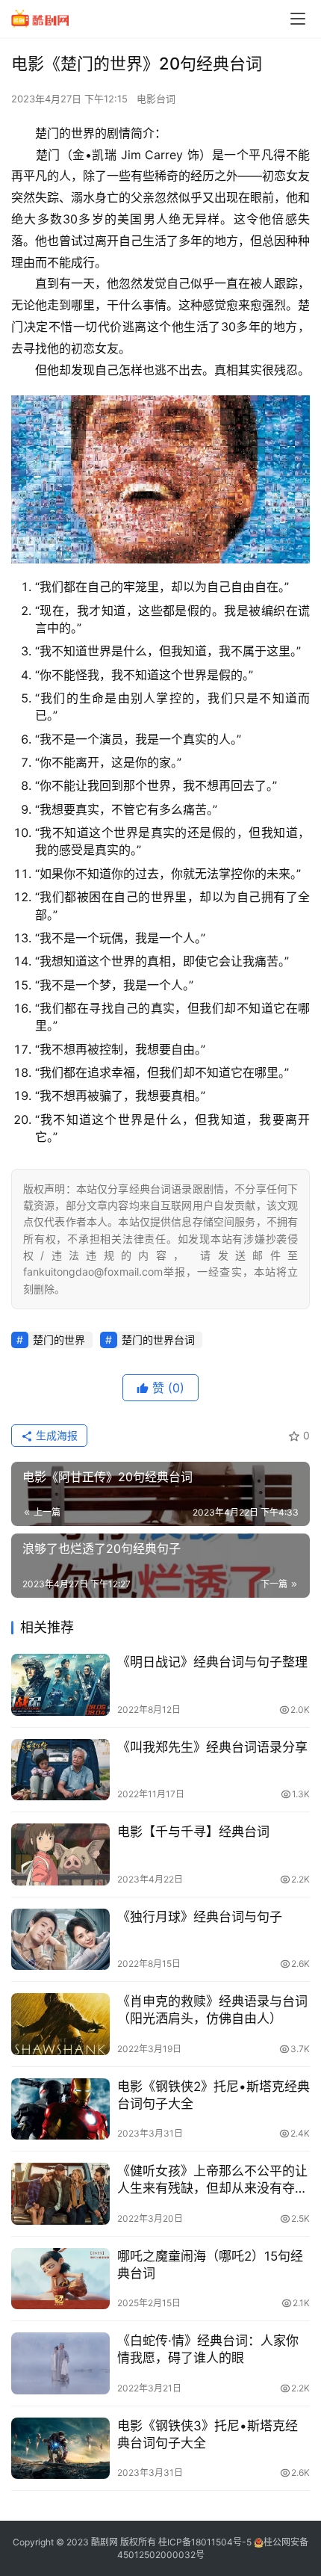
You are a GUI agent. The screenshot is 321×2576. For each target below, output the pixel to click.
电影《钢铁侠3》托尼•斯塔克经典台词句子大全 (208, 2434)
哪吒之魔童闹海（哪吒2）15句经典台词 (210, 2265)
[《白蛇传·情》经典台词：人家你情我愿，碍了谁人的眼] (60, 2363)
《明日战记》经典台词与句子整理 (212, 1662)
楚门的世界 (59, 1340)
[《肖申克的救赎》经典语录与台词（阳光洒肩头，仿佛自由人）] (60, 2024)
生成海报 (55, 1435)
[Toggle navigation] (298, 19)
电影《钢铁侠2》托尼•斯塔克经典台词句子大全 (214, 2095)
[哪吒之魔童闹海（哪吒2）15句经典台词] (60, 2279)
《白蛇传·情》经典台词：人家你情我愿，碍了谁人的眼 (208, 2349)
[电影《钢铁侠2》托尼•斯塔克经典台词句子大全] (60, 2109)
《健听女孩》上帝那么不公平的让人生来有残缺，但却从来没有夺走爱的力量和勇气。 (212, 2180)
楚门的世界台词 (158, 1340)
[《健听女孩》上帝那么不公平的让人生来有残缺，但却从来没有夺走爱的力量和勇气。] (60, 2194)
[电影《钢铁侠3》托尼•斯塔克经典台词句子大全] (60, 2449)
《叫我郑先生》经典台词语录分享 (212, 1747)
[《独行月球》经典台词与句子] (60, 1940)
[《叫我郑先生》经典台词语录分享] (60, 1770)
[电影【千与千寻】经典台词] (60, 1854)
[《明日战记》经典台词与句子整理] (60, 1685)
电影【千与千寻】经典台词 (193, 1832)
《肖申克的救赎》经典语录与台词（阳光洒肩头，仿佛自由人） (212, 2010)
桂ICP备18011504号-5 (205, 2542)
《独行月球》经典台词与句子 (200, 1917)
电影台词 (156, 99)
